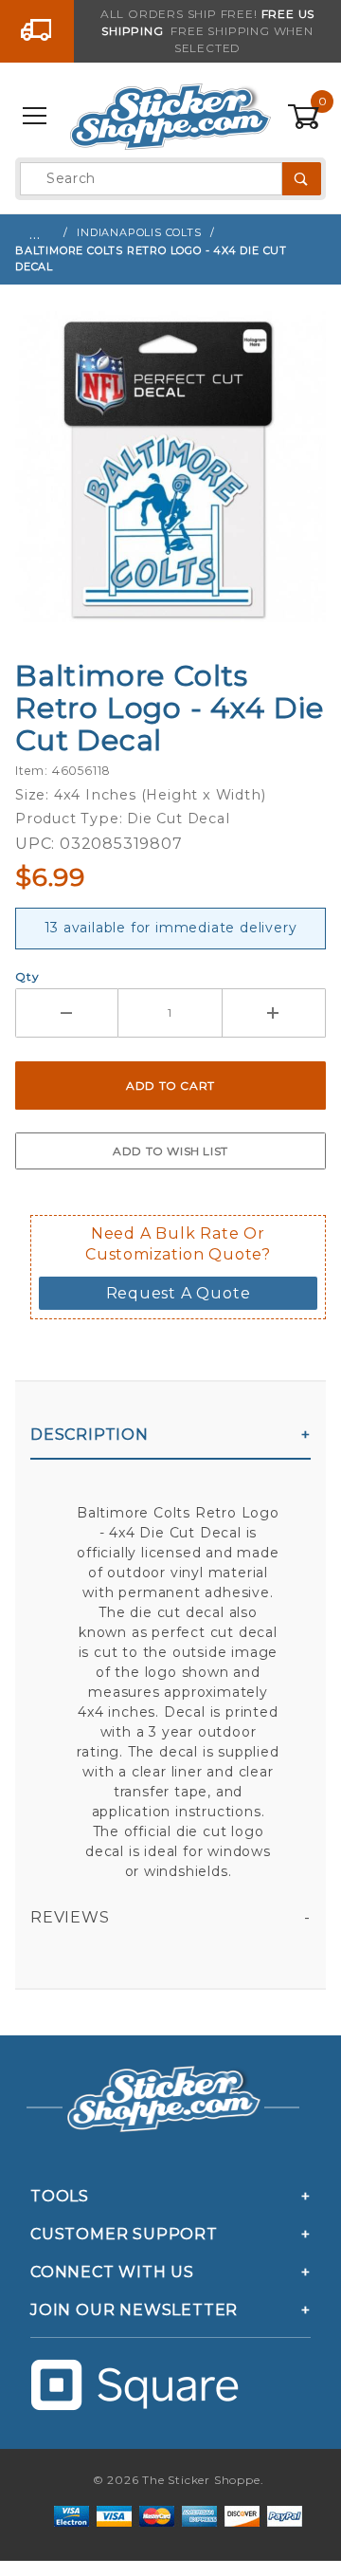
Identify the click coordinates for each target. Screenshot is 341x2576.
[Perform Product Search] (302, 179)
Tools (60, 2196)
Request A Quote (179, 1293)
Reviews (70, 1917)
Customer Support (124, 2234)
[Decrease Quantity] (67, 1013)
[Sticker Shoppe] (170, 116)
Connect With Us (112, 2272)
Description (90, 1435)
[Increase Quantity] (274, 1013)
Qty (27, 976)
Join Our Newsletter (134, 2310)
